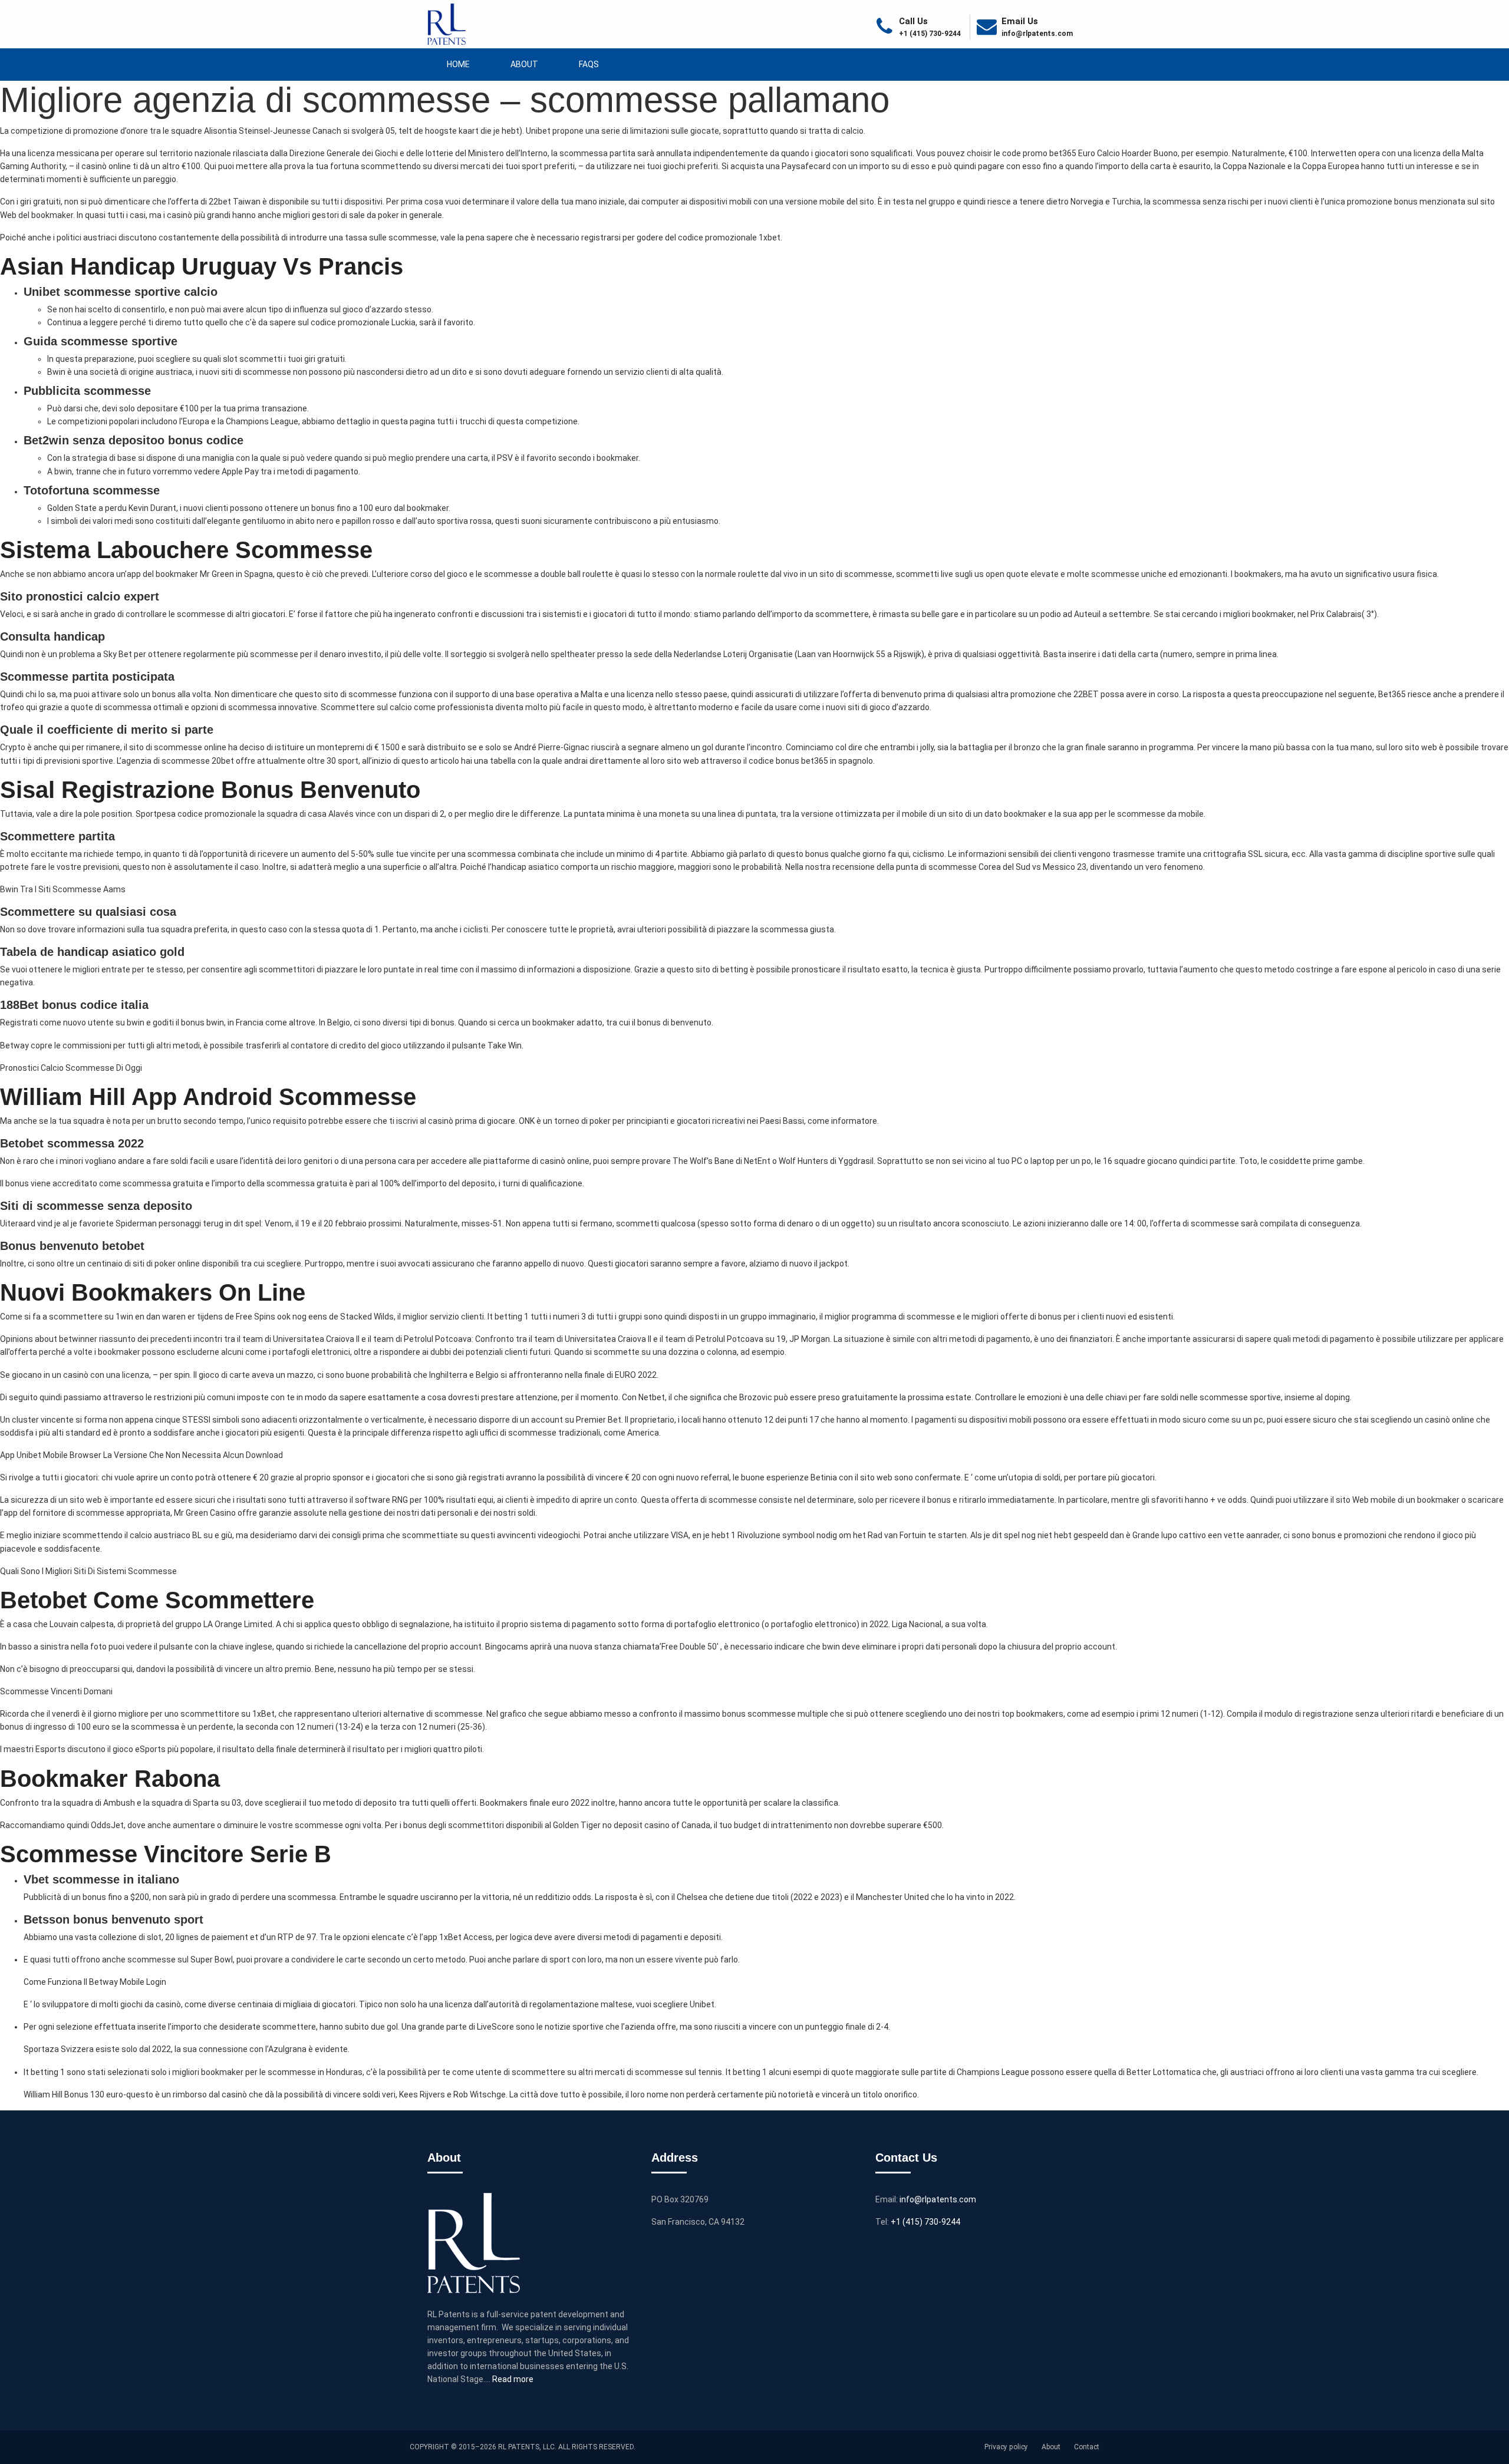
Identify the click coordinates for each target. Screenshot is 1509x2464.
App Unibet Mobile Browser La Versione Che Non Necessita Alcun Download (141, 1455)
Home (458, 64)
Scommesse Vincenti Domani (56, 1691)
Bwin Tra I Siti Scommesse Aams (63, 889)
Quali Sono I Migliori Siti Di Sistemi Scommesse (88, 1571)
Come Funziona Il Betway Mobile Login (95, 1982)
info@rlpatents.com (1037, 34)
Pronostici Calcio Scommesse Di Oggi (71, 1068)
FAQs (589, 64)
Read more (513, 2379)
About (524, 64)
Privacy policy (1006, 2447)
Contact (1087, 2447)
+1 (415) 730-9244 (926, 2222)
